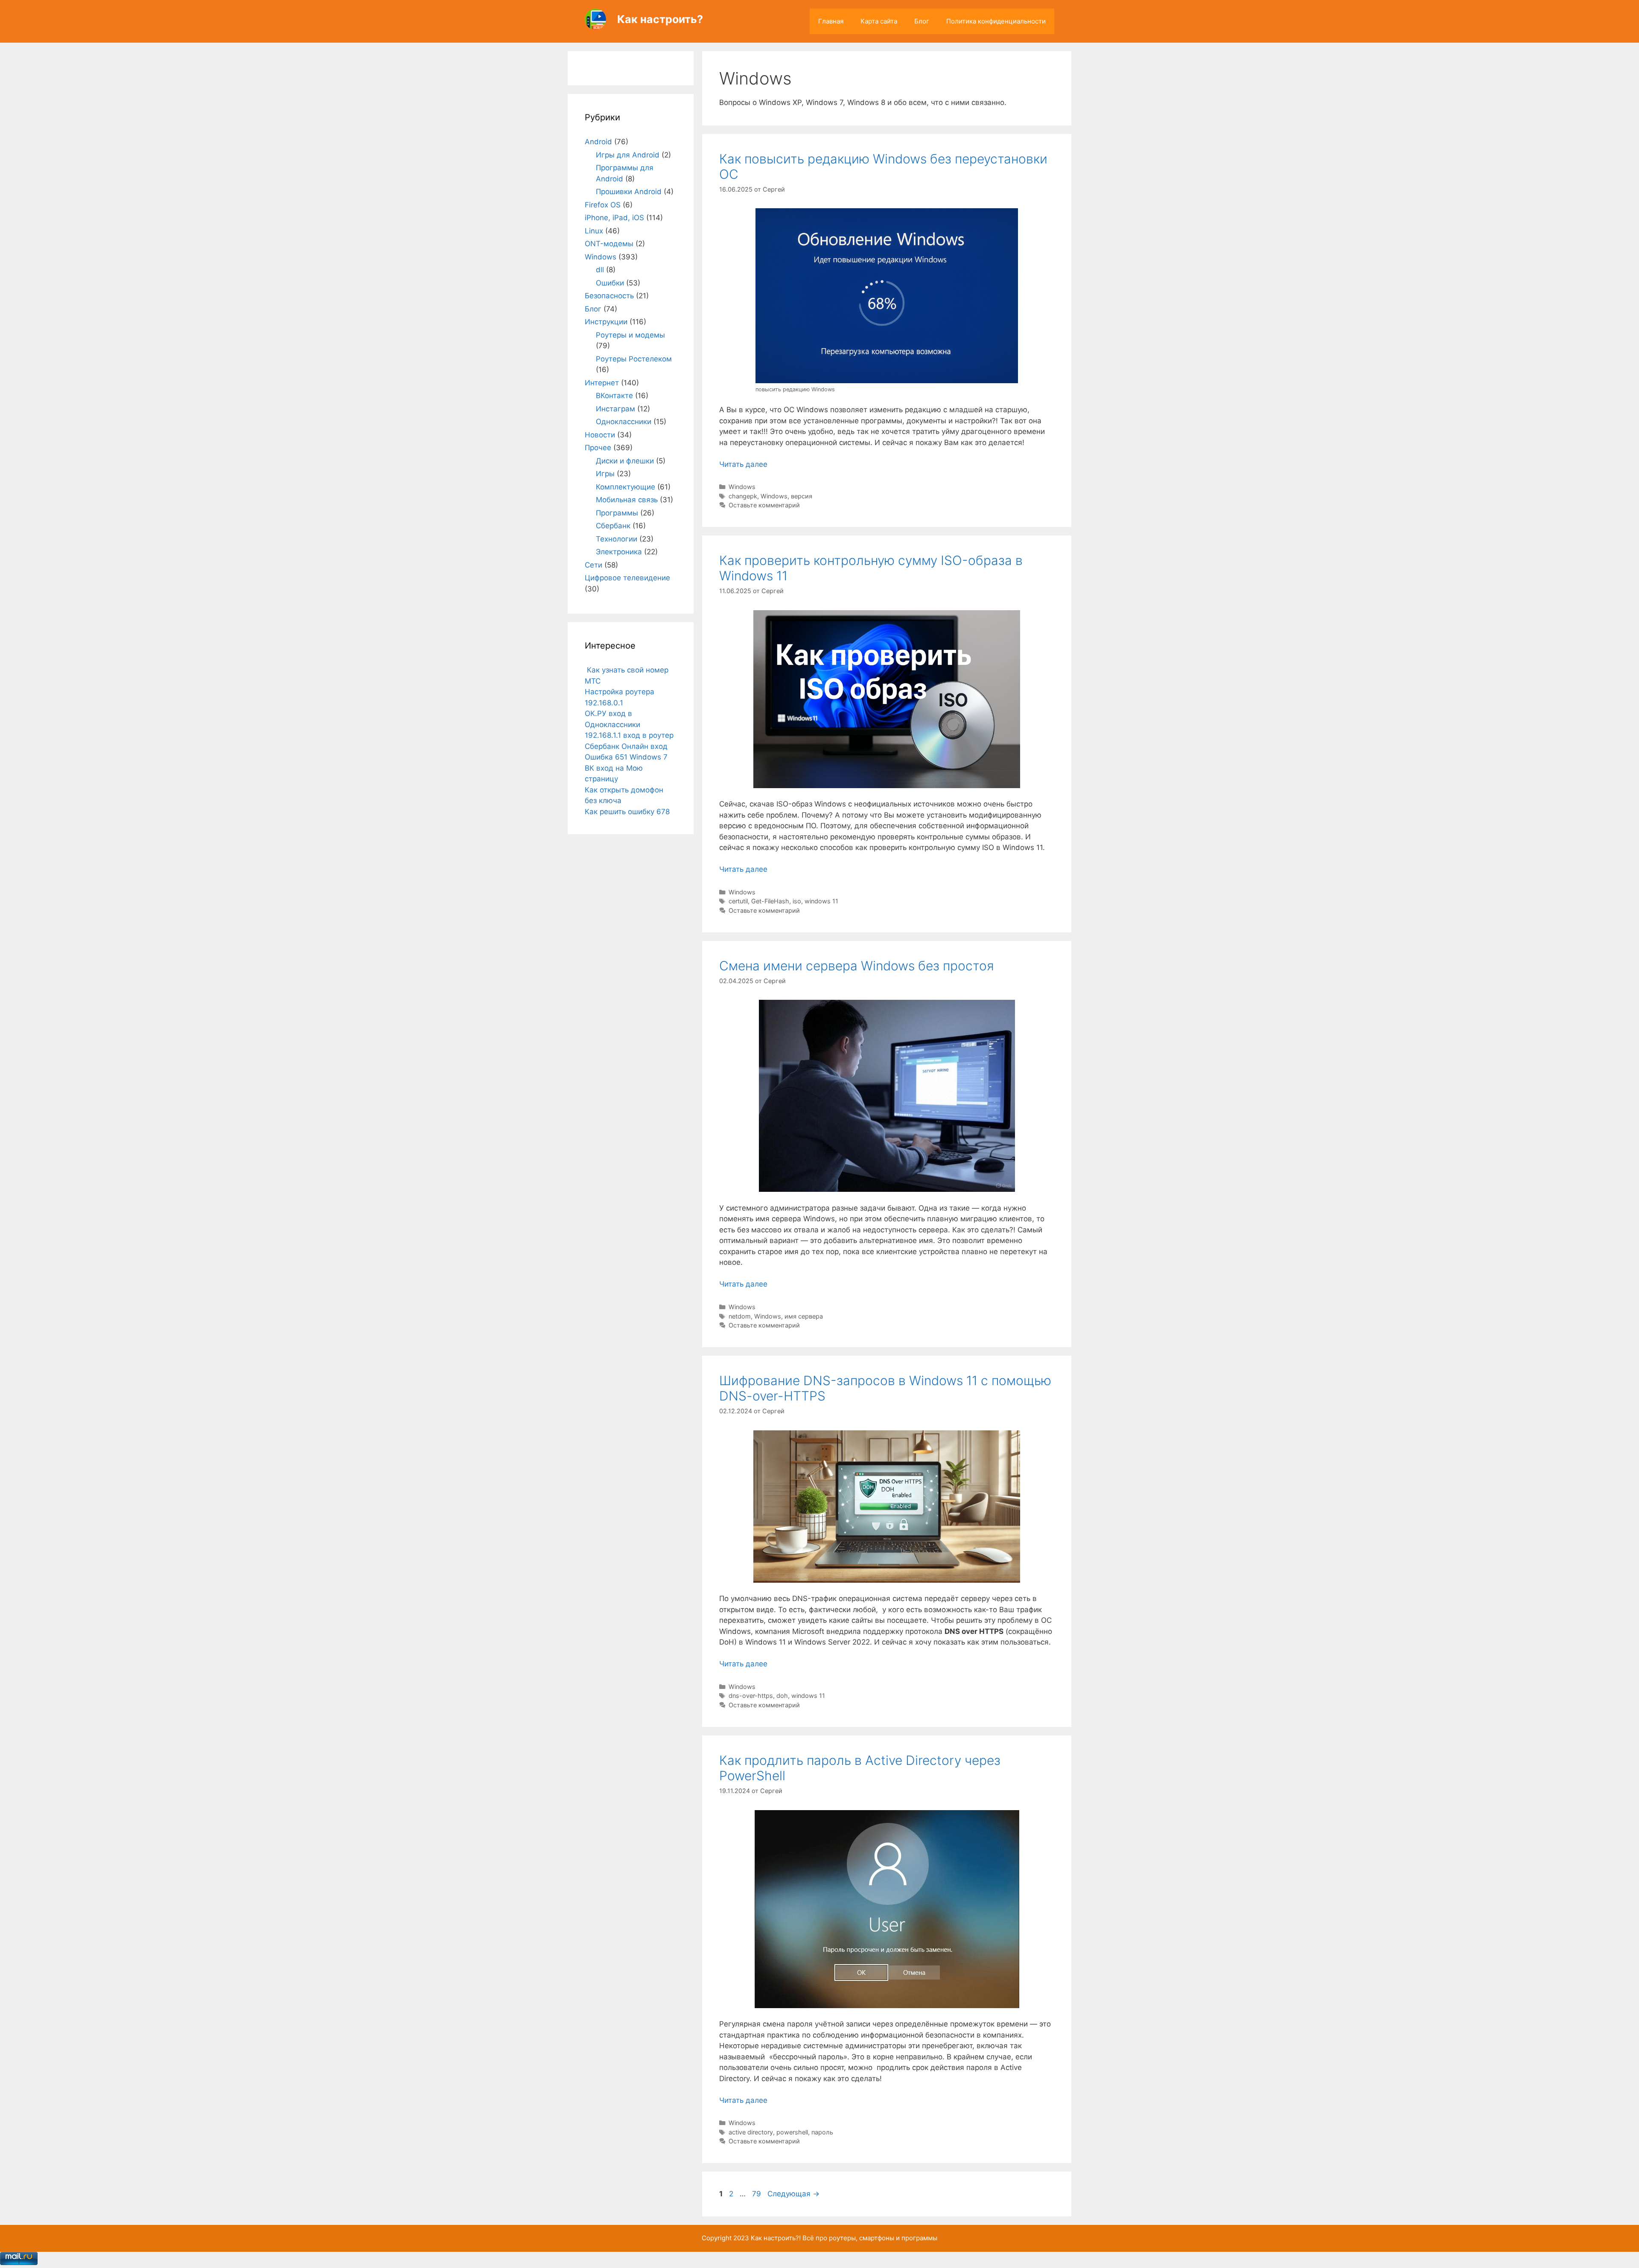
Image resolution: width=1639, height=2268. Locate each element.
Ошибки (610, 283)
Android (598, 142)
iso (797, 901)
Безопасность (609, 296)
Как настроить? (660, 19)
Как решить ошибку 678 (627, 812)
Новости (600, 435)
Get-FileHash (770, 901)
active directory (751, 2132)
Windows (742, 487)
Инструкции (606, 322)
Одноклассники (624, 422)
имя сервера (804, 1316)
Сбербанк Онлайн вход (626, 746)
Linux (594, 231)
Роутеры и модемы (630, 335)
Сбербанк (613, 526)
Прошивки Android (629, 192)
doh (782, 1696)
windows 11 (821, 901)
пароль (822, 2132)
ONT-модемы (609, 244)
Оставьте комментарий (764, 505)
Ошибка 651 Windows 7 (626, 757)
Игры (605, 474)
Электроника (619, 552)
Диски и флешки (625, 461)
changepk (743, 496)
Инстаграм (615, 409)
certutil (738, 901)
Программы (617, 513)
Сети (593, 565)
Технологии (617, 539)
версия (802, 496)
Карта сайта (879, 21)
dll (600, 270)
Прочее (598, 448)
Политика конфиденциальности (996, 21)
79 (757, 2194)
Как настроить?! (776, 2238)
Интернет (602, 383)
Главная (831, 21)
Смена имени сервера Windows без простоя (857, 966)
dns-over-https (751, 1696)
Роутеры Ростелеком (634, 359)
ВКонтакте (614, 396)
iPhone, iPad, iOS (614, 218)
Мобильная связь (627, 500)
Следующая (793, 2194)
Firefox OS (603, 205)
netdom (740, 1316)
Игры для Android (628, 155)
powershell (792, 2132)
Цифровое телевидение (627, 578)
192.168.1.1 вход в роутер (629, 735)
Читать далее (743, 464)
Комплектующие (626, 487)
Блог (922, 21)
